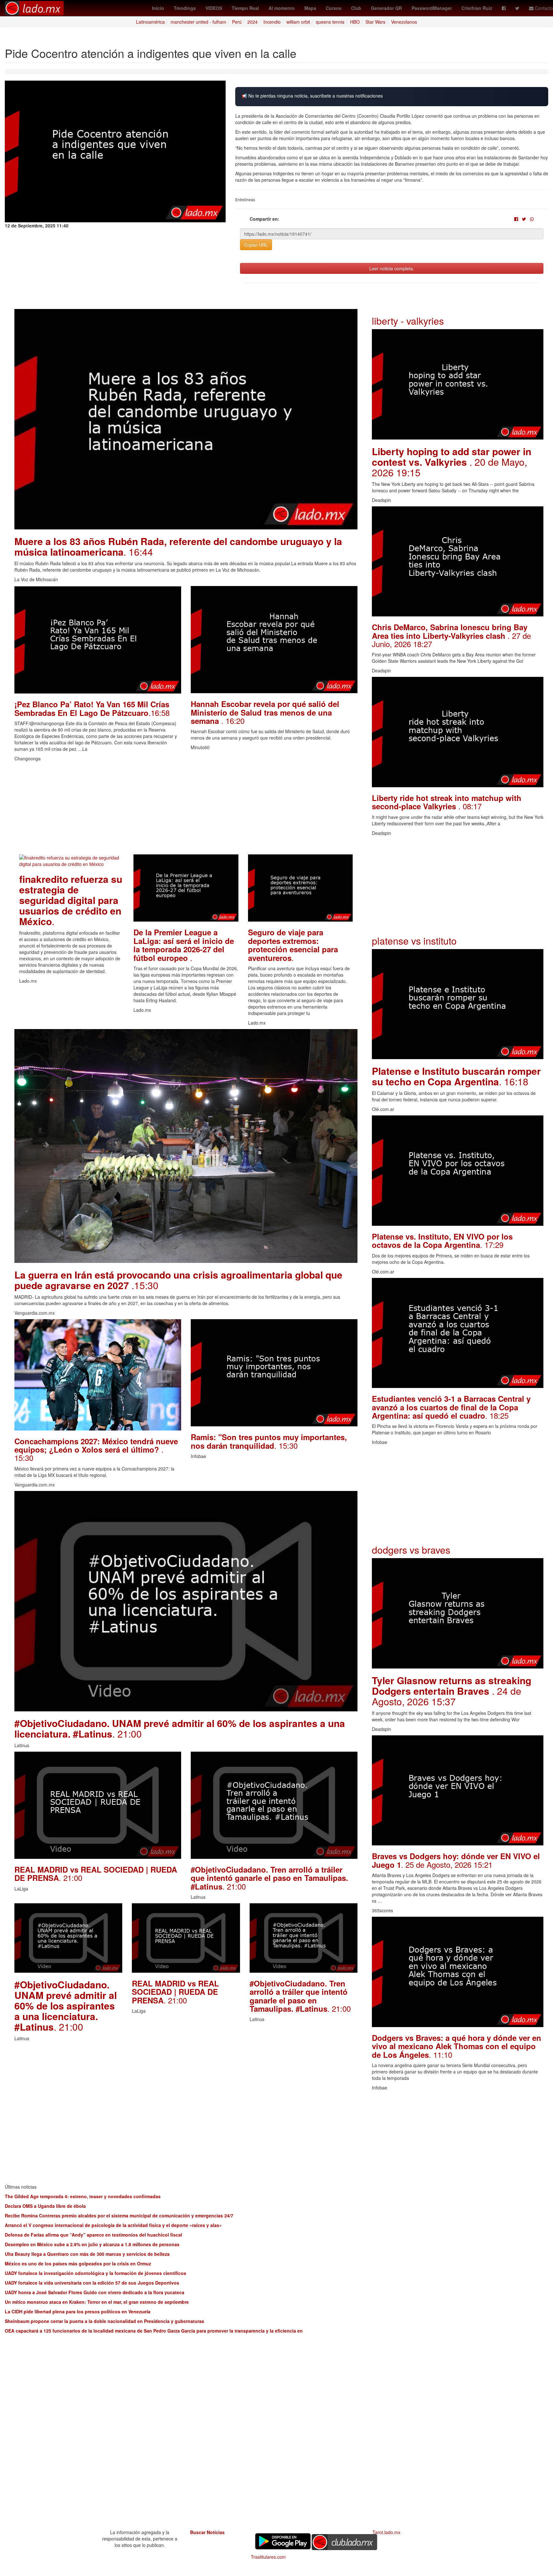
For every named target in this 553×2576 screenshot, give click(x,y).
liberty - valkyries (408, 321)
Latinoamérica (150, 22)
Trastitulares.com (268, 2557)
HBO (355, 22)
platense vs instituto (414, 941)
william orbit (298, 22)
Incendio (272, 22)
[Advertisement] (186, 810)
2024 (252, 22)
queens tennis (330, 22)
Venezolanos (404, 22)
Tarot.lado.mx (386, 2532)
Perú (237, 22)
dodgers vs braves (411, 1550)
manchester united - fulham (198, 22)
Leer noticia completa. (392, 268)
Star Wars (375, 22)
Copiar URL (256, 245)
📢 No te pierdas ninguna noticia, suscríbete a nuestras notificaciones (312, 96)
